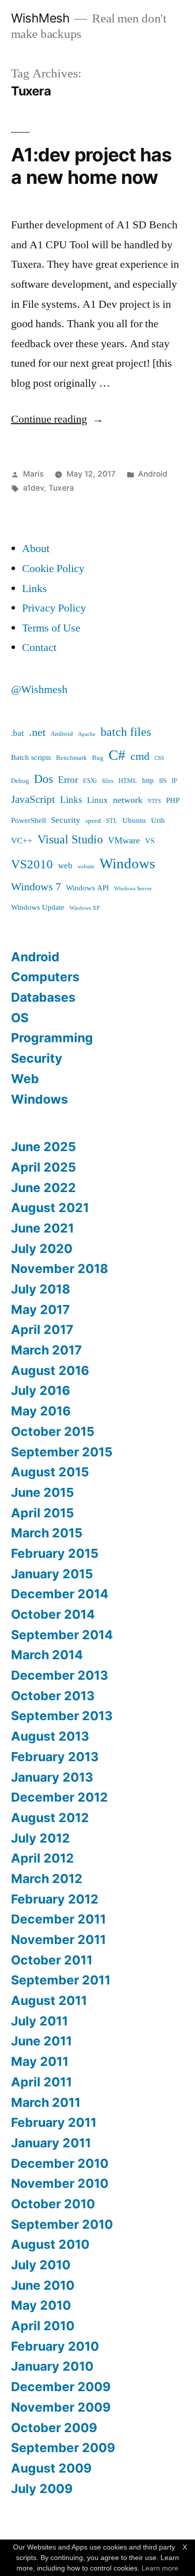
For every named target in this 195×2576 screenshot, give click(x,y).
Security (66, 820)
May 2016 (41, 1411)
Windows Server (133, 889)
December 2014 (60, 1594)
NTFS (154, 801)
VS (150, 841)
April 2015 (42, 1513)
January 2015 (52, 1574)
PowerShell (28, 821)
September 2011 (61, 1980)
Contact (39, 647)
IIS (163, 781)
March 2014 (47, 1655)
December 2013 (59, 1675)
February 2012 (55, 1899)
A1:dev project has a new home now (91, 166)
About (36, 549)
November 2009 (61, 2407)
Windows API (87, 888)
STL (112, 821)
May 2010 (41, 2305)
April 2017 (42, 1329)
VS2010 (32, 865)
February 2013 (55, 1757)
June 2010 (43, 2285)
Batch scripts (31, 758)
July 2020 (42, 1249)
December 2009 (61, 2387)
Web (25, 1079)
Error (68, 780)
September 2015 (62, 1452)
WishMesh (40, 18)
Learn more (160, 2568)
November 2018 (59, 1269)
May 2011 (40, 2061)
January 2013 (52, 1777)
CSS (159, 758)
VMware (124, 841)
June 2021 (42, 1228)
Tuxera (61, 488)
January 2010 (52, 2366)
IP (174, 781)
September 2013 (62, 1716)
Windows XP (84, 908)
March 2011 (46, 2102)
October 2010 (53, 2204)
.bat (17, 733)
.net (37, 733)
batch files (126, 732)
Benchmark (71, 758)
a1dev (33, 488)
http (148, 781)
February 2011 (54, 2122)
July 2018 (40, 1289)
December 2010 (60, 2163)
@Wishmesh (39, 689)
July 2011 (39, 2021)
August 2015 (50, 1472)
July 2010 (41, 2265)
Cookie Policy (53, 569)
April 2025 (43, 1167)
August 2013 (50, 1736)
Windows (127, 864)
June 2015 (42, 1492)
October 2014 (53, 1614)
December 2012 (59, 1797)
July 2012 (40, 1838)
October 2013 (53, 1696)
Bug (98, 758)
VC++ (22, 841)
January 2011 (51, 2143)
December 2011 (58, 1919)
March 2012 (47, 1879)
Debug (20, 781)
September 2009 (63, 2448)
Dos (43, 779)
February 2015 (55, 1553)
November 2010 (60, 2183)
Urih (158, 821)
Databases (43, 997)
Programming (52, 1038)
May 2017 (40, 1309)
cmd (140, 757)
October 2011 (52, 1960)
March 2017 (46, 1350)
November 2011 (58, 1939)
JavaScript (33, 800)
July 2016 (40, 1390)
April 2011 (41, 2082)
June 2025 (43, 1147)
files (108, 781)
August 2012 (50, 1818)
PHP (173, 801)
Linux (97, 800)
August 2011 (49, 2000)
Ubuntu (134, 821)
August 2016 (50, 1370)
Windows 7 (36, 887)
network (128, 800)
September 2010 (62, 2224)
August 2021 (50, 1208)
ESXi (90, 781)
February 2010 (55, 2346)
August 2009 (51, 2468)
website (86, 867)
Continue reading (57, 419)
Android (153, 474)
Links (34, 589)
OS (20, 1018)
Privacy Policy (54, 608)
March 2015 (47, 1533)
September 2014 (62, 1635)
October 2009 (54, 2428)
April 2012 (42, 1858)
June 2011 (41, 2041)
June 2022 (43, 1188)
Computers (45, 977)
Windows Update (38, 908)
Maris (33, 474)
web (65, 866)
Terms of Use (51, 628)
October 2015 (53, 1431)
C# (117, 755)
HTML (128, 781)
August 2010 (50, 2244)
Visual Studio (70, 840)
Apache (87, 734)
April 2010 (43, 2326)
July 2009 (42, 2489)
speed (93, 821)
